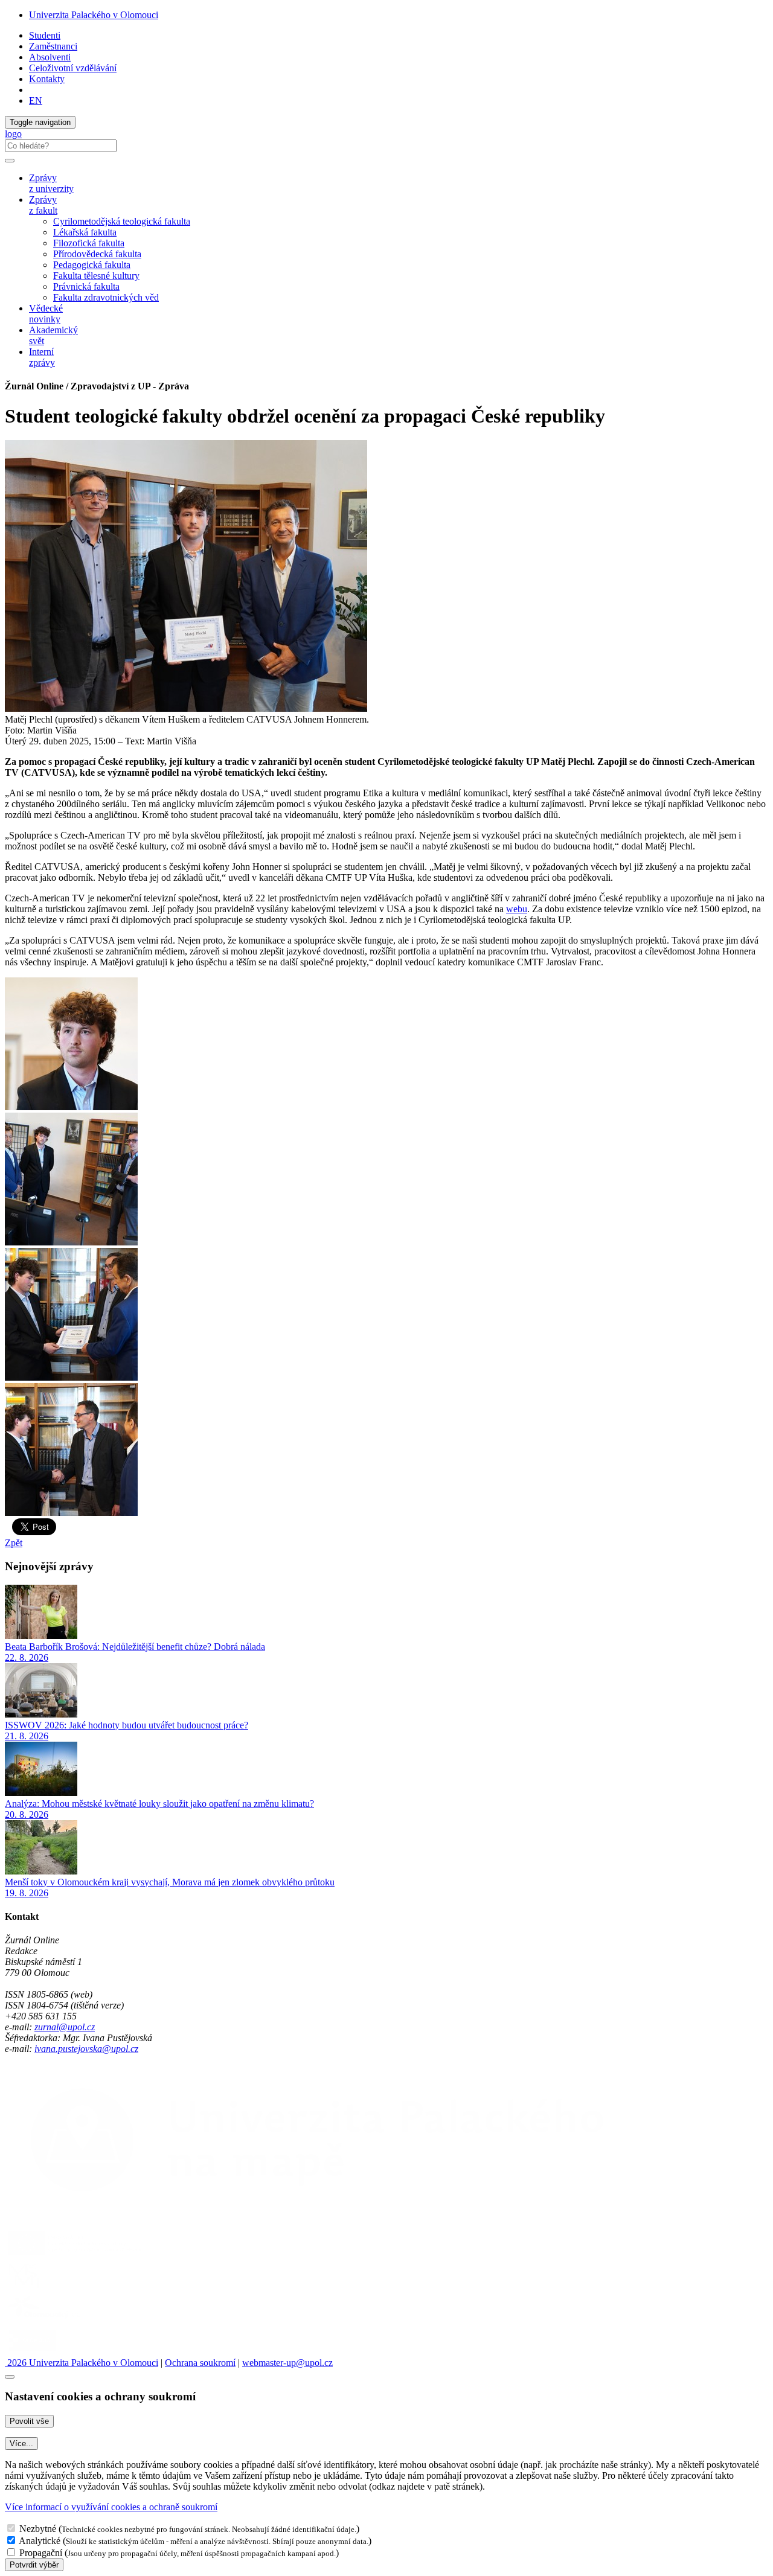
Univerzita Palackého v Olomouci (94, 15)
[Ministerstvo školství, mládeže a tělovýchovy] (26, 2288)
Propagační (41, 2553)
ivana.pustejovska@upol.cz (86, 2049)
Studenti (45, 35)
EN (36, 101)
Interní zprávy (42, 357)
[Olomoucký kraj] (47, 2320)
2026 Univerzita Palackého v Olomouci (82, 2363)
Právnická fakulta (86, 286)
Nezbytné (38, 2529)
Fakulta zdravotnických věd (106, 297)
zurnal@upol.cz (65, 2027)
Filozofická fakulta (89, 243)
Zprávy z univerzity (51, 183)
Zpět (14, 1543)
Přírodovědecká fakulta (97, 254)
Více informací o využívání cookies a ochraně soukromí (111, 2507)
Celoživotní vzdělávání (73, 68)
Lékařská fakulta (85, 232)
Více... (21, 2443)
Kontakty (47, 79)
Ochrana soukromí (200, 2363)
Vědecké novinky (46, 314)
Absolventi (50, 57)
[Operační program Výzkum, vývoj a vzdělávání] (75, 2255)
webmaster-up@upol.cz (287, 2363)
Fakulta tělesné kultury (96, 276)
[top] (10, 2377)
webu (517, 909)
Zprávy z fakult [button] (43, 205)
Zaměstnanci (53, 46)
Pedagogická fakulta (92, 265)
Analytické (40, 2541)
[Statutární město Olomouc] (32, 2352)
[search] (10, 161)
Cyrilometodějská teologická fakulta (122, 221)
